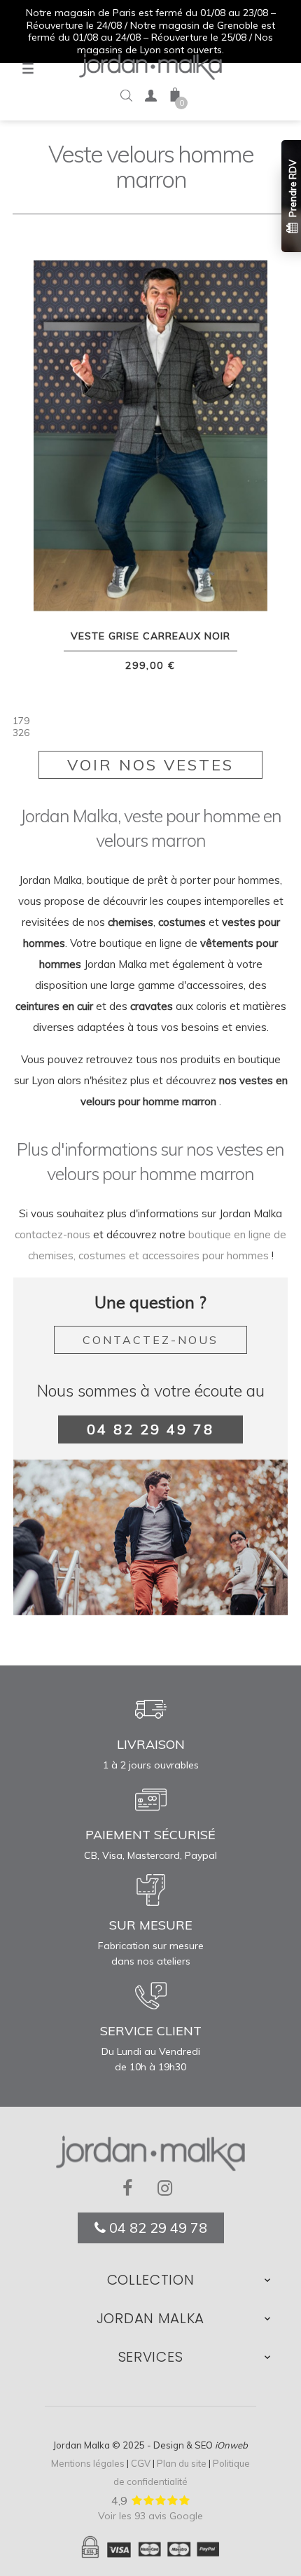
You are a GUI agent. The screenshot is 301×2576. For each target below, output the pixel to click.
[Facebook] (133, 2189)
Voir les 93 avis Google (150, 2516)
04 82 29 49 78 (150, 1429)
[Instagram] (168, 2189)
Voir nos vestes (150, 765)
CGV (141, 2463)
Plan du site (182, 2463)
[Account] (150, 98)
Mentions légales (88, 2463)
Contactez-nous (150, 1340)
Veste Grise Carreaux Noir (150, 636)
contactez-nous (52, 1234)
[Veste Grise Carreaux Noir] (150, 434)
